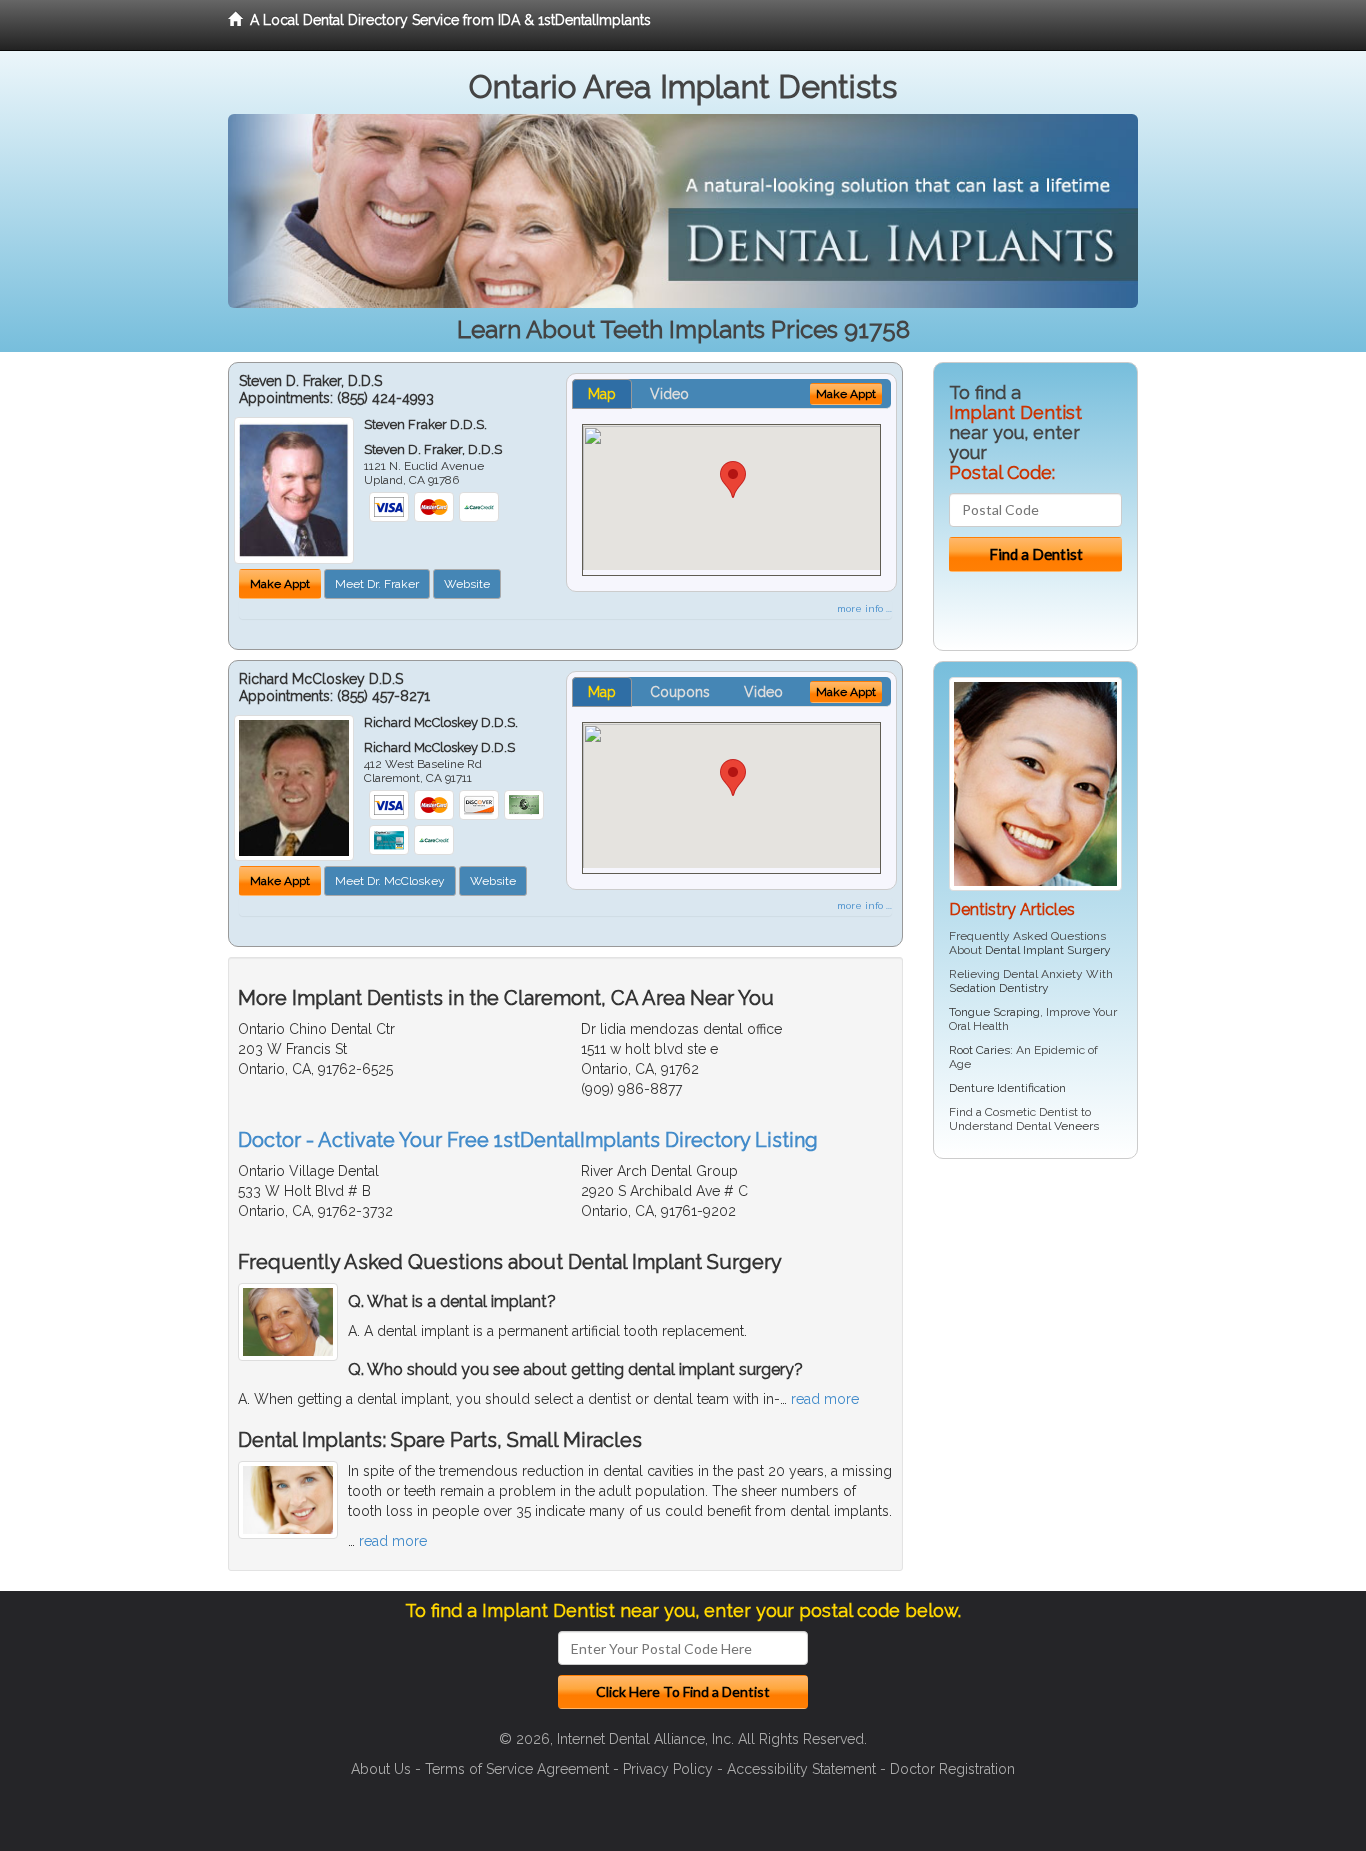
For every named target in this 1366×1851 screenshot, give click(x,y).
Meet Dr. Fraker (377, 584)
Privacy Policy (668, 1769)
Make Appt (280, 584)
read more (825, 1399)
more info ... (864, 608)
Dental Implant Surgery (1048, 950)
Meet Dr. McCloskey (390, 881)
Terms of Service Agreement (517, 1769)
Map (602, 394)
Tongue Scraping (994, 1012)
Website (467, 584)
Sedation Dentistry (999, 988)
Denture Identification (1007, 1088)
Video (669, 394)
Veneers (1076, 1126)
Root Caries (979, 1050)
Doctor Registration (952, 1769)
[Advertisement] (1035, 1329)
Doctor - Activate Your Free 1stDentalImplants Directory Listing (528, 1140)
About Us (381, 1769)
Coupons (680, 692)
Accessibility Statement (801, 1769)
